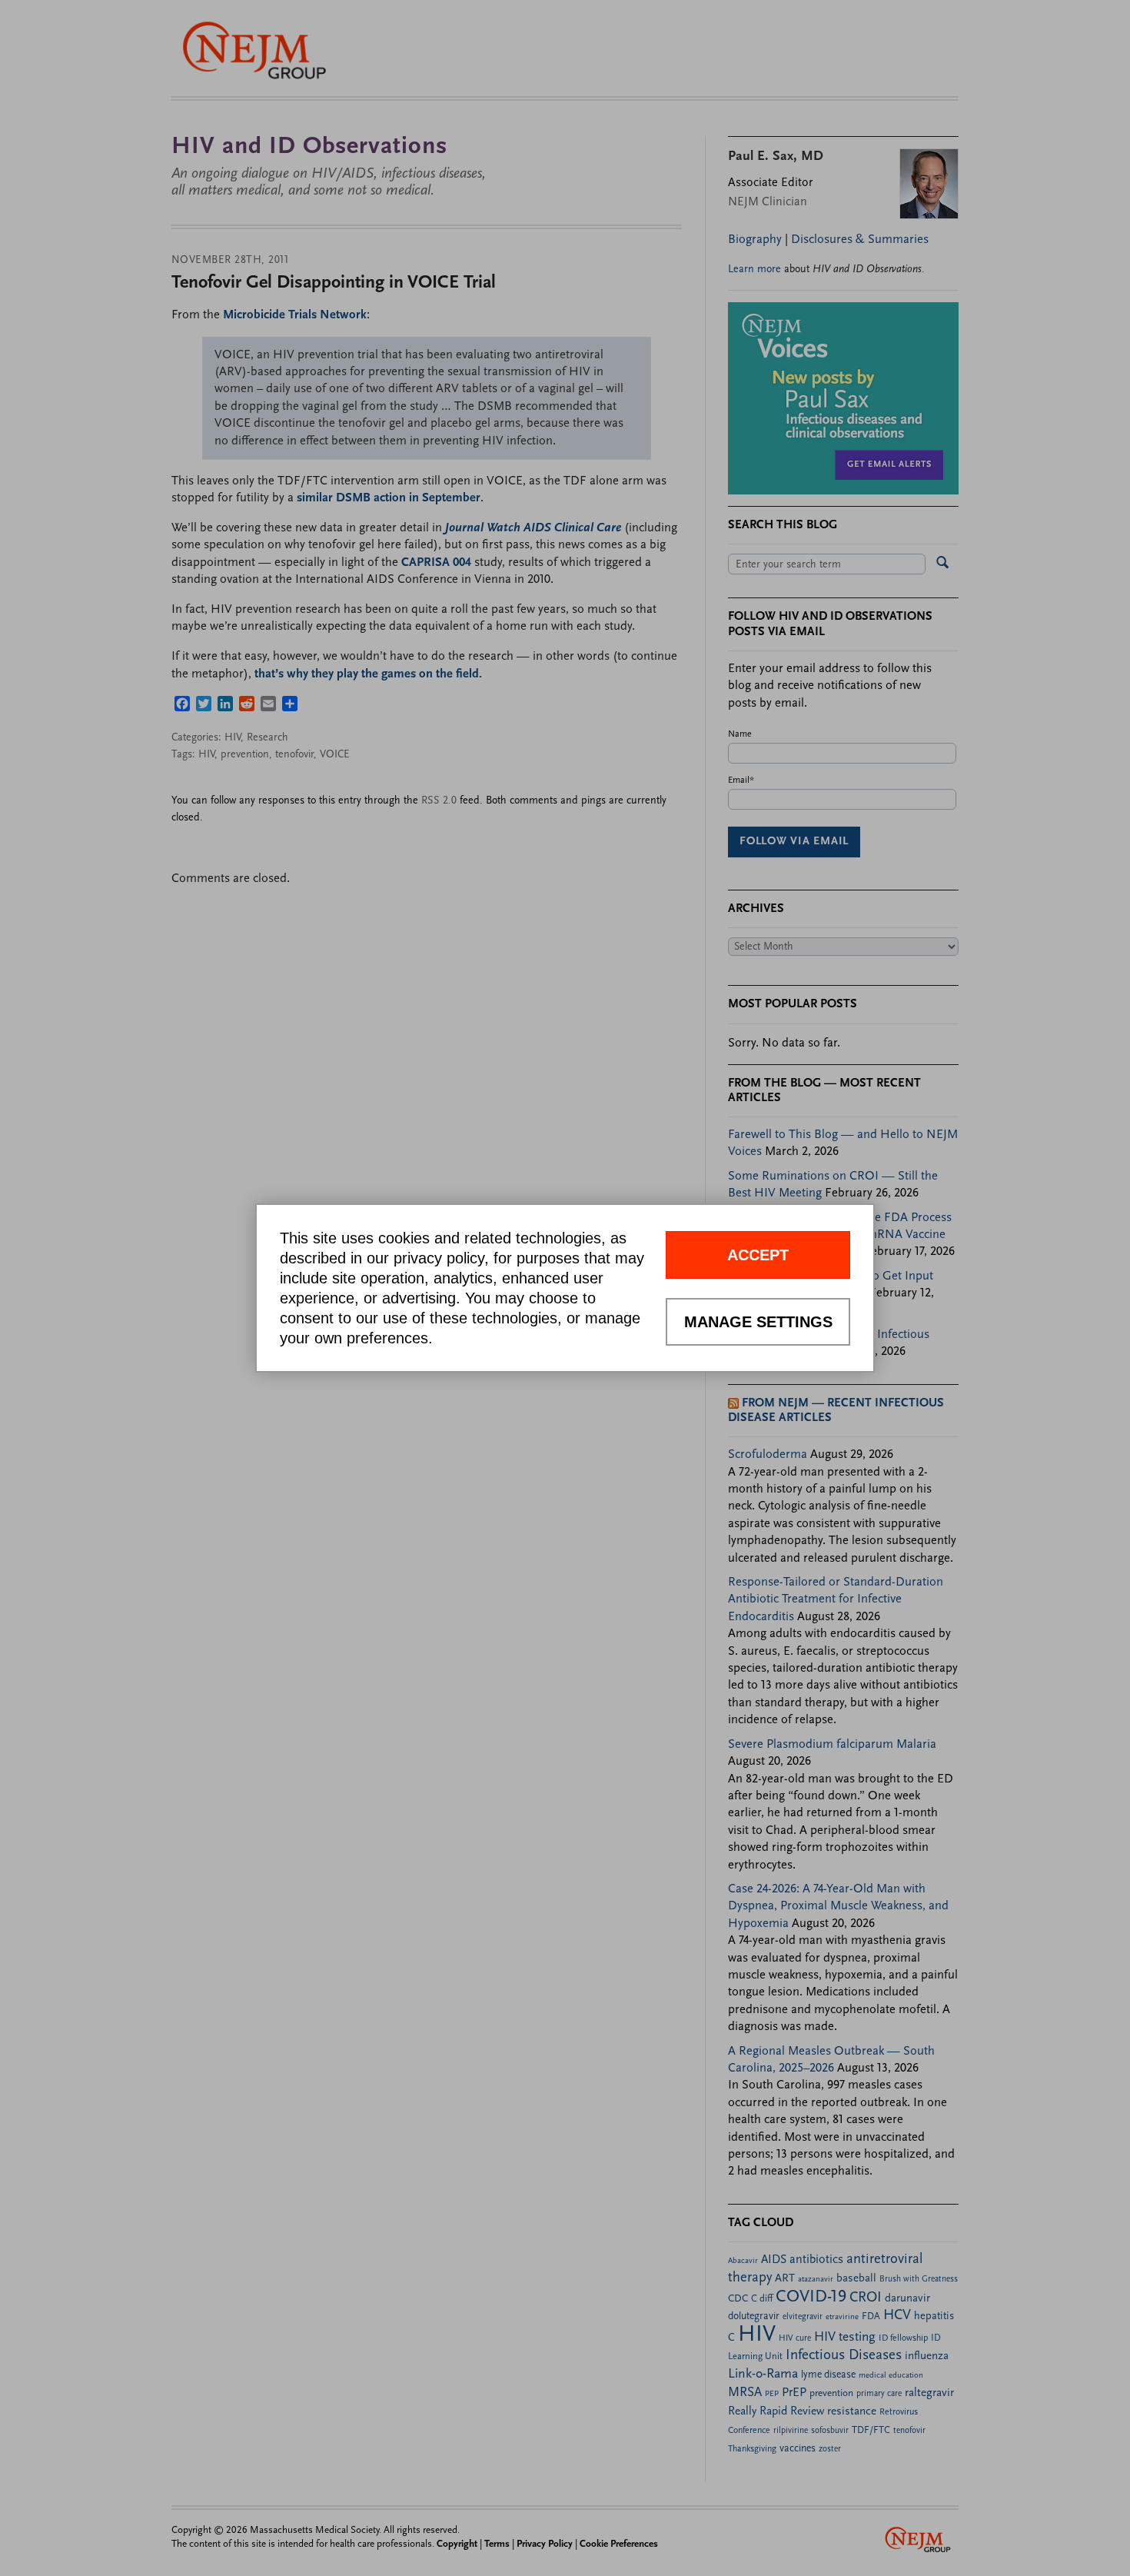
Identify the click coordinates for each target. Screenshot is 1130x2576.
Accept (758, 1255)
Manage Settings (758, 1322)
